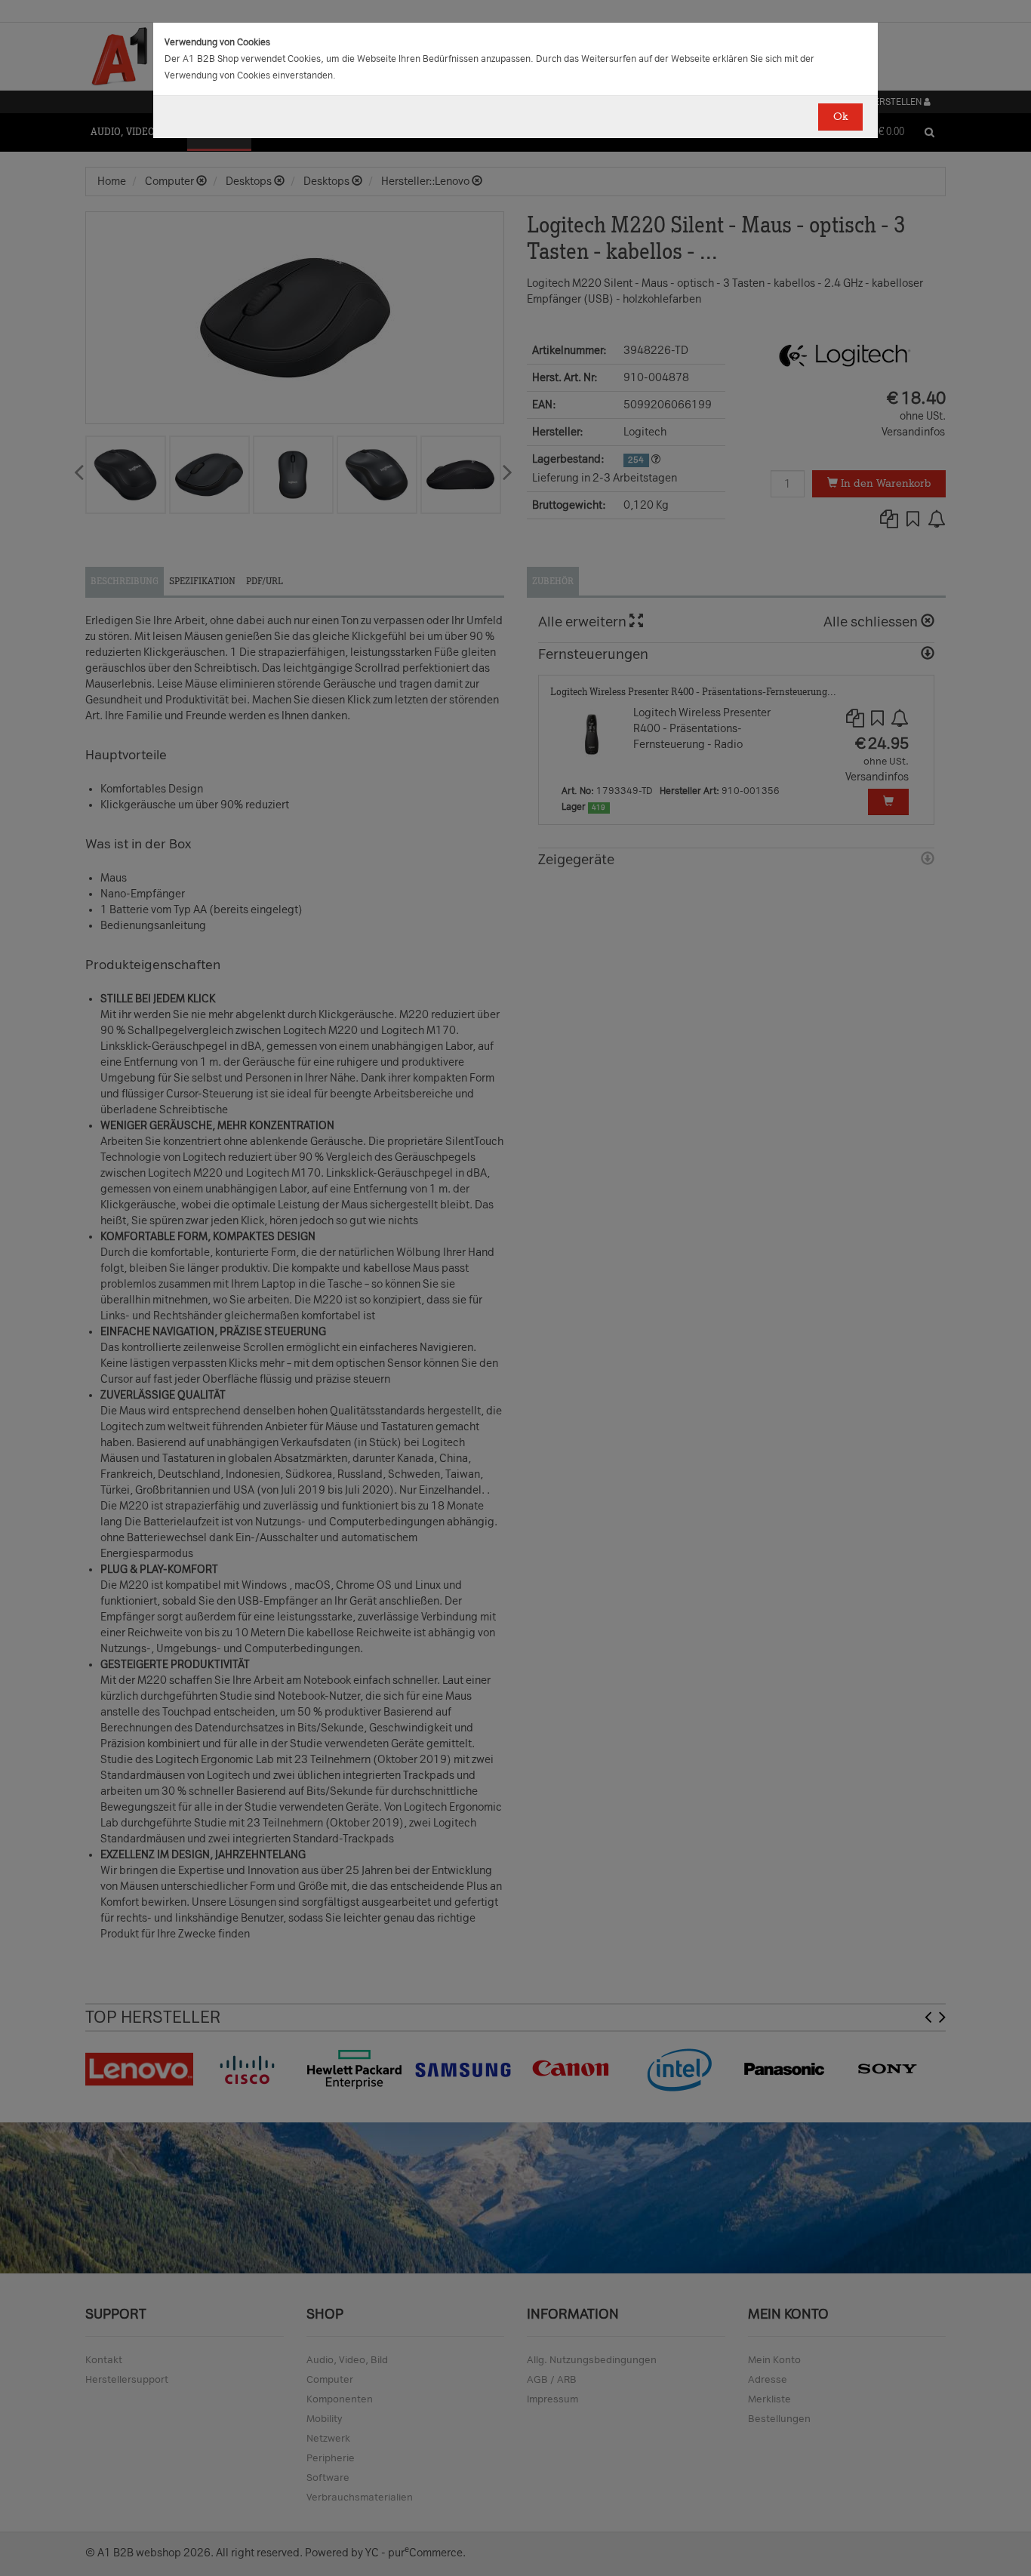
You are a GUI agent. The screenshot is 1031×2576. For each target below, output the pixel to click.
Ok (840, 117)
